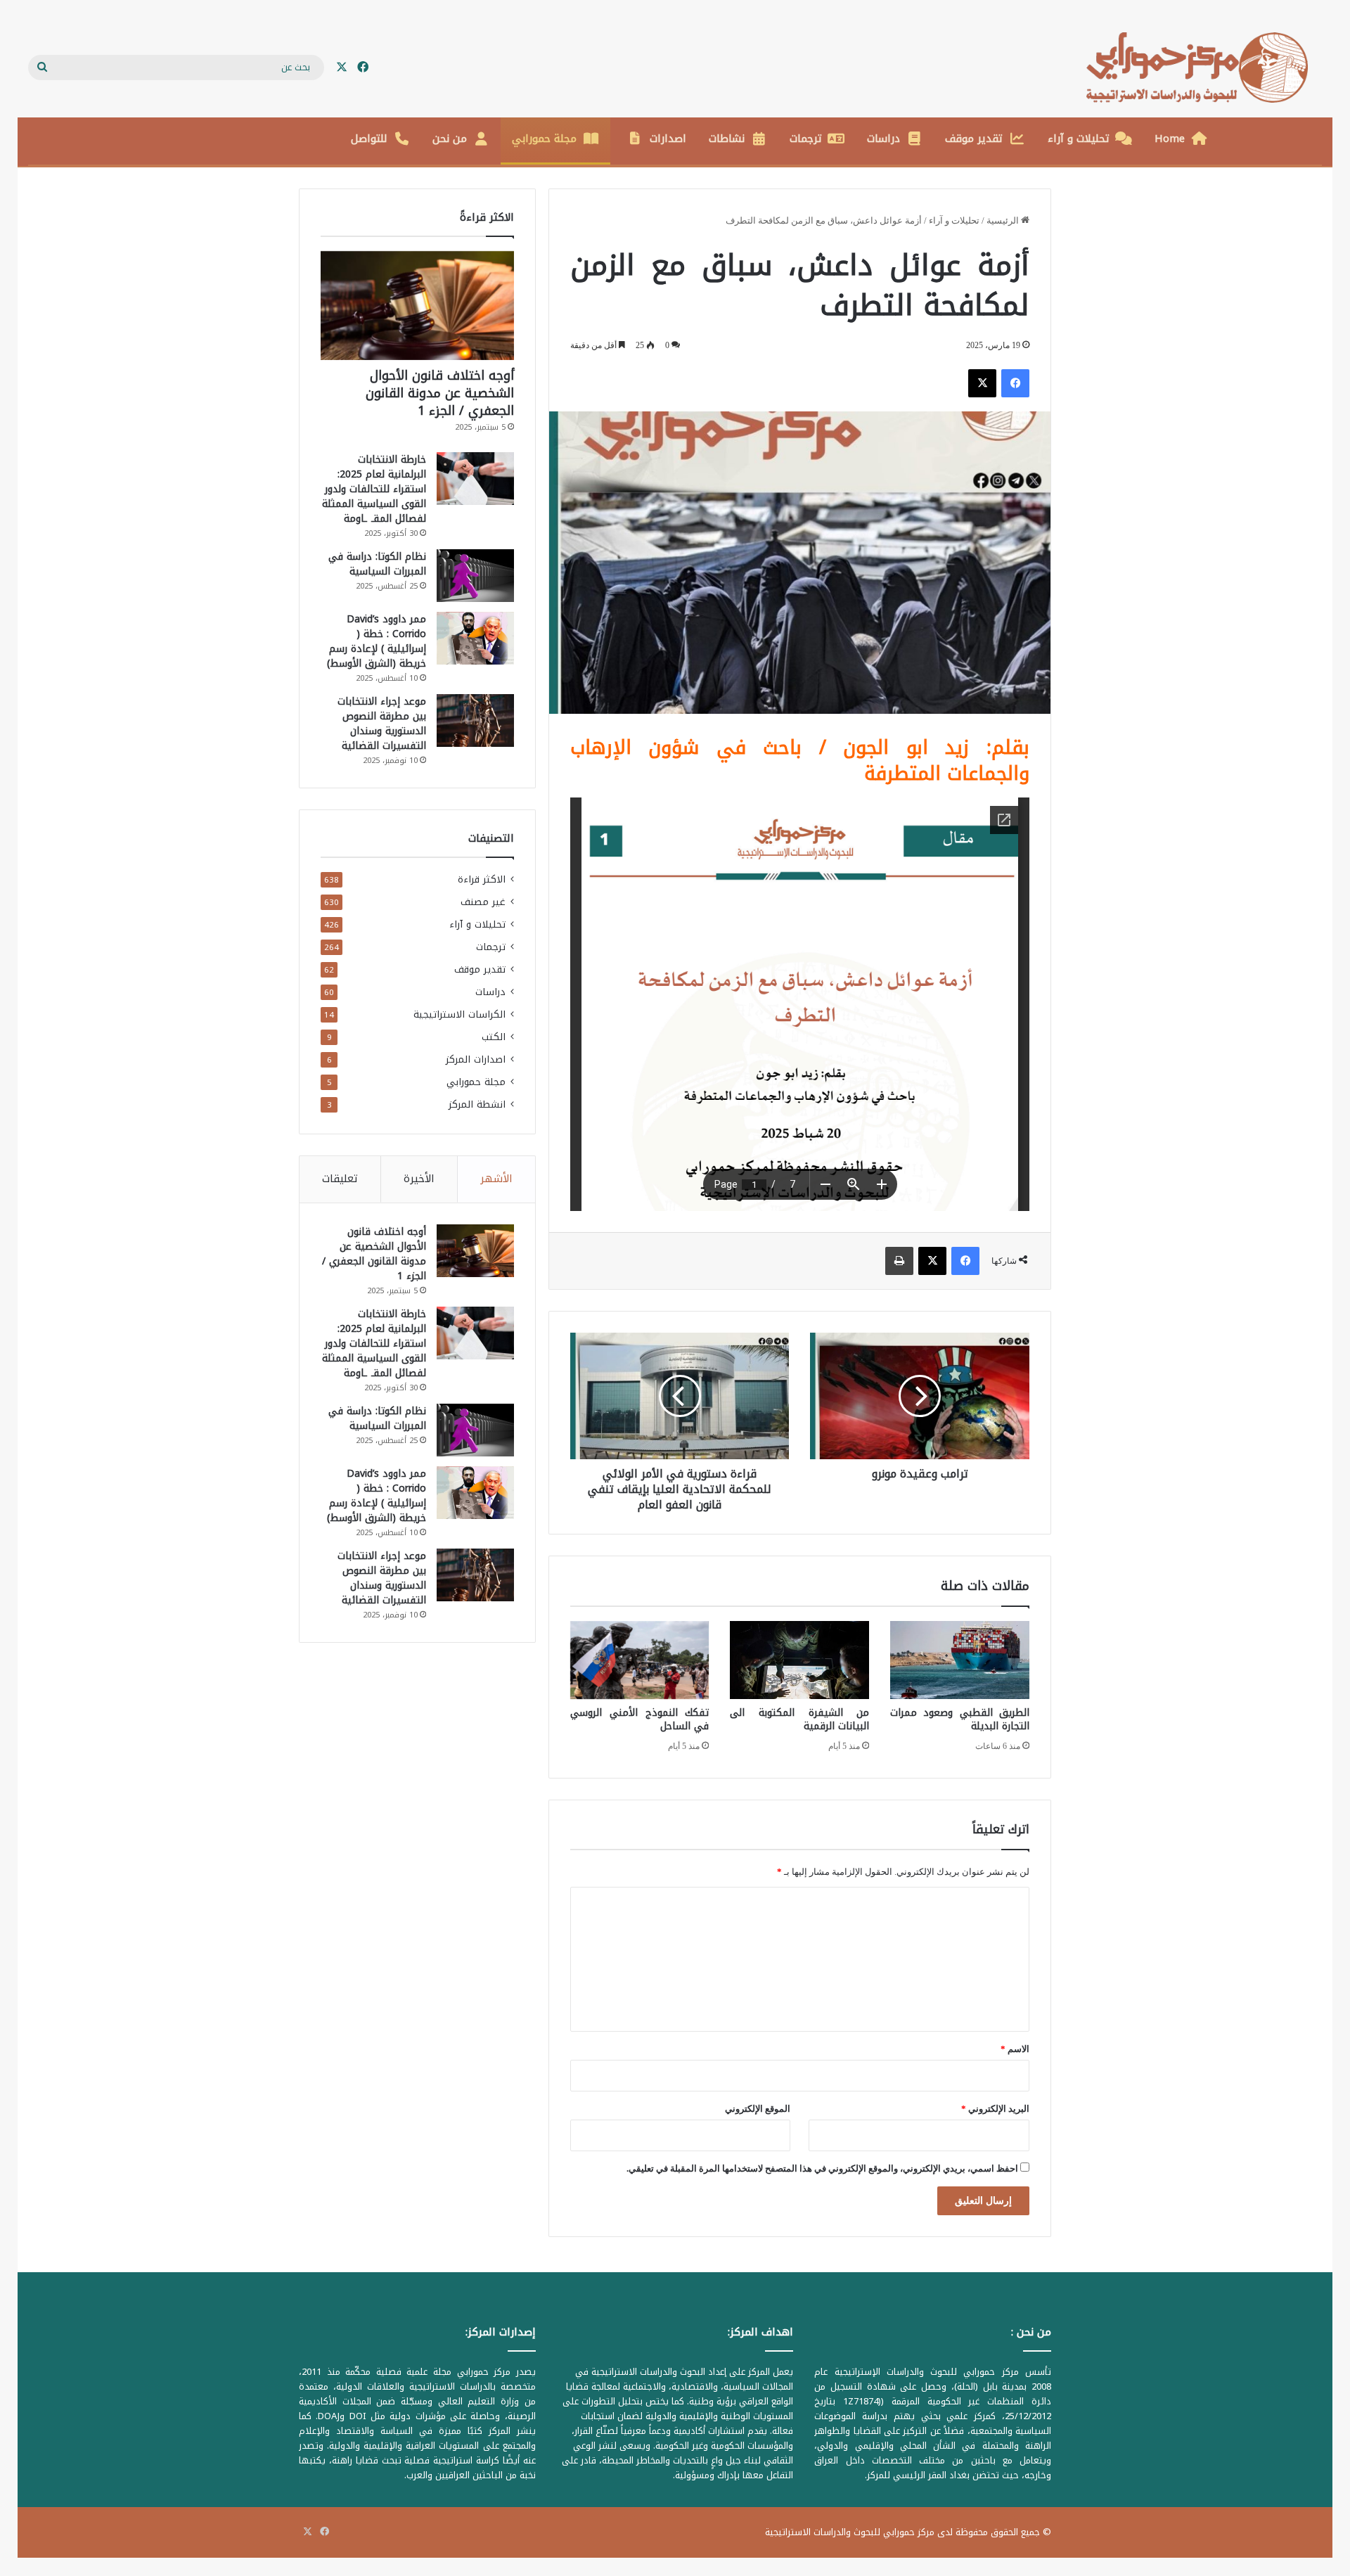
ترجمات (806, 139)
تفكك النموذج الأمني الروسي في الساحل (640, 1719)
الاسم (1015, 2049)
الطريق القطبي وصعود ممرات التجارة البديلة (960, 1719)
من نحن (450, 139)
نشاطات (727, 139)
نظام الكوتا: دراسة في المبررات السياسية (377, 564)
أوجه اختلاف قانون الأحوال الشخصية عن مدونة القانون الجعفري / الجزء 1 (440, 393)
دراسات (883, 139)
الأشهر (496, 1179)
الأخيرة (419, 1179)
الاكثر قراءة (482, 879)
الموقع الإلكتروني (758, 2109)
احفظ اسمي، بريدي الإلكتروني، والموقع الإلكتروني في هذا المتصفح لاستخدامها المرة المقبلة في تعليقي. (822, 2168)
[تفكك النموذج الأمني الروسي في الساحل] (640, 1660)
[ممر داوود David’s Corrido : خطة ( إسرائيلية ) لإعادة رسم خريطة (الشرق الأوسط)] (475, 638)
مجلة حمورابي (544, 139)
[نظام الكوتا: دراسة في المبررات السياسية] (475, 576)
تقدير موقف (974, 139)
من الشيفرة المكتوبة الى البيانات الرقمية (799, 1719)
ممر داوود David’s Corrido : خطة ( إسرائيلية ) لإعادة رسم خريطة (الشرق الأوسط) (377, 641)
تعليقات (340, 1179)
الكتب (494, 1037)
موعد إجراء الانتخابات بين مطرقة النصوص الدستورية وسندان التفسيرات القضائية (382, 724)
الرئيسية (1004, 220)
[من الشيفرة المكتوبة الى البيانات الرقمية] (799, 1660)
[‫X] (982, 383)
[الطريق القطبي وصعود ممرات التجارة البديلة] (960, 1660)
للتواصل (369, 139)
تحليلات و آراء (1079, 139)
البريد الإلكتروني (995, 2109)
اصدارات (668, 139)
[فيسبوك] (1015, 383)
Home (1170, 139)
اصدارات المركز (476, 1059)
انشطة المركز (477, 1104)
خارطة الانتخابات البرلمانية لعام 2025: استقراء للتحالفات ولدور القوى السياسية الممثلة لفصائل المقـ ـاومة (374, 489)
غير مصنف (483, 902)
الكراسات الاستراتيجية (459, 1014)
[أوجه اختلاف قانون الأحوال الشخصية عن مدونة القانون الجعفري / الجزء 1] (417, 306)
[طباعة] (899, 1261)
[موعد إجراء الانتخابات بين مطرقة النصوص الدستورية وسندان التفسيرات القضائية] (475, 720)
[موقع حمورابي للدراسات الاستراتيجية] (1204, 68)
